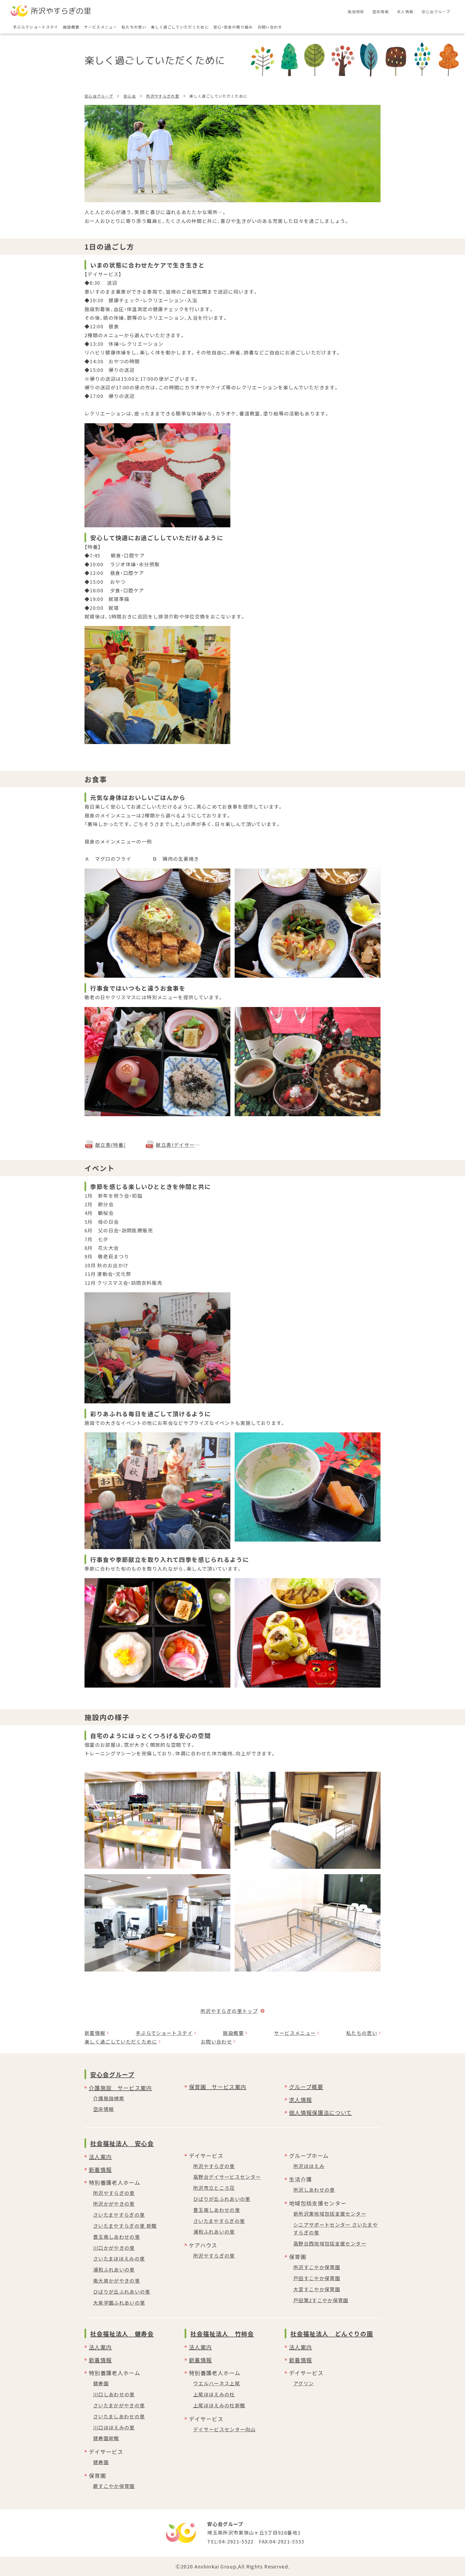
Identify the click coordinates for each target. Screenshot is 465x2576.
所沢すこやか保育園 (317, 2267)
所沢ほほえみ (309, 2166)
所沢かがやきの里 (114, 2204)
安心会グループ (99, 96)
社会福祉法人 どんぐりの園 (332, 2333)
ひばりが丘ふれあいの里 (122, 2292)
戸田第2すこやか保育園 (321, 2300)
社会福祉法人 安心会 (122, 2143)
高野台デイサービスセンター (227, 2177)
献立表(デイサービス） (178, 1145)
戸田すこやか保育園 (317, 2278)
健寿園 (101, 2383)
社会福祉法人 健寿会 (122, 2333)
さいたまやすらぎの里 (119, 2215)
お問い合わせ (216, 2041)
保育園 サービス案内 (218, 2087)
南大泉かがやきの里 (117, 2280)
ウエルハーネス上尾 (217, 2383)
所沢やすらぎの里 (163, 96)
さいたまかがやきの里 (119, 2405)
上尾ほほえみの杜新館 (219, 2405)
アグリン (304, 2383)
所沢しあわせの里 (314, 2190)
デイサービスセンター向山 (224, 2429)
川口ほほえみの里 (114, 2427)
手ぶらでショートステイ (164, 2033)
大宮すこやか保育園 (317, 2289)
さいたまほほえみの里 (119, 2258)
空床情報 (103, 2109)
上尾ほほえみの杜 (214, 2394)
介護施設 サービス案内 (120, 2088)
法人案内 (100, 2157)
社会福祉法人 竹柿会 (222, 2333)
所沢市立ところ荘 (214, 2188)
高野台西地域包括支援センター (330, 2243)
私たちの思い (362, 2033)
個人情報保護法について (320, 2113)
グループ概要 (306, 2087)
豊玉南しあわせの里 (117, 2237)
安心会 (130, 96)
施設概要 (233, 2033)
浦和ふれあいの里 (114, 2269)
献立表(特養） (111, 1145)
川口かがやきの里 (114, 2248)
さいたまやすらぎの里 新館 (125, 2226)
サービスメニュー (295, 2033)
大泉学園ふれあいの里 (119, 2303)
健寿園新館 (106, 2438)
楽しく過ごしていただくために (121, 2041)
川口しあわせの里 (114, 2394)
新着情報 (95, 2033)
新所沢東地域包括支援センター (330, 2214)
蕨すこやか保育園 (114, 2486)
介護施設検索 (109, 2098)
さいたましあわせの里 (119, 2416)
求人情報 (300, 2100)
